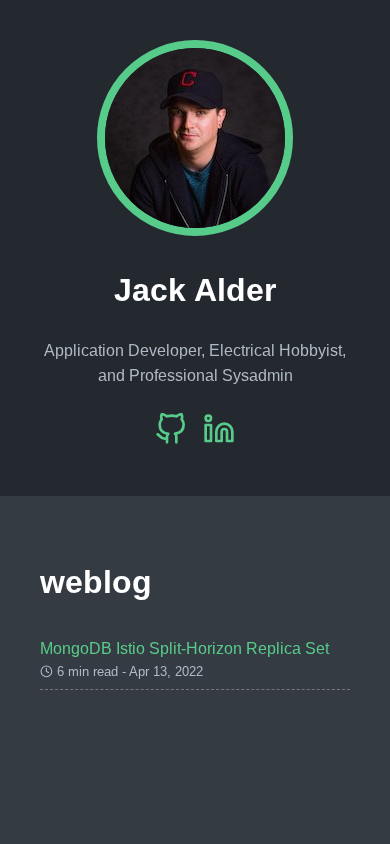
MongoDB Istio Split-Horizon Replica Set (184, 648)
